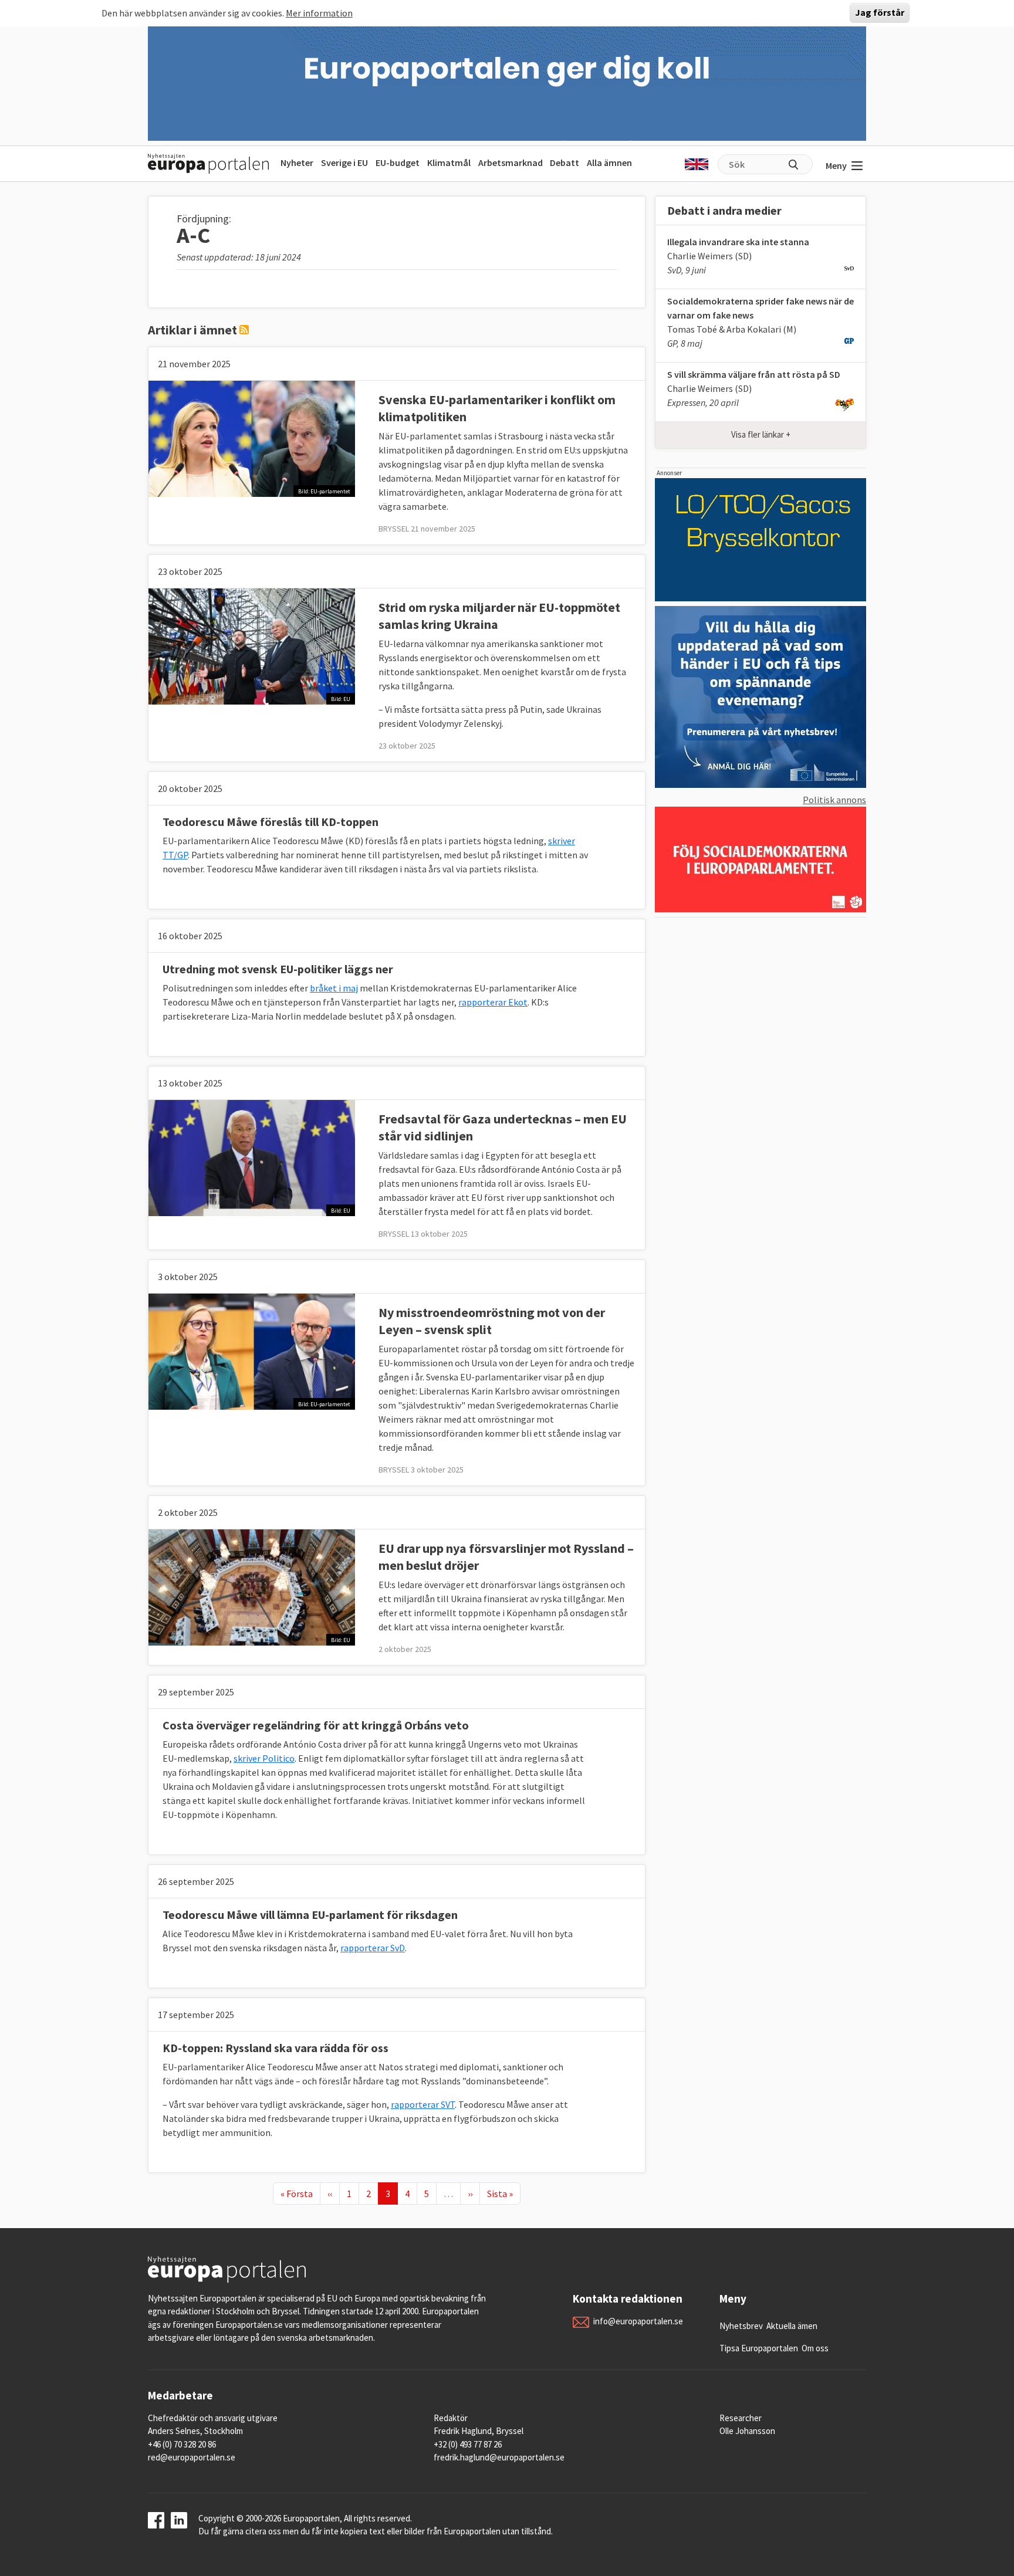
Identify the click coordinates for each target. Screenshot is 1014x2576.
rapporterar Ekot (493, 1002)
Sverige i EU (344, 163)
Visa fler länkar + (761, 434)
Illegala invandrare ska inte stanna (738, 242)
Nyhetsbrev (741, 2326)
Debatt (565, 163)
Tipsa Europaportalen (759, 2348)
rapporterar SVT (423, 2104)
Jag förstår (880, 13)
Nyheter (297, 163)
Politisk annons (834, 800)
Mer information (319, 13)
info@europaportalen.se (638, 2321)
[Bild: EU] (252, 645)
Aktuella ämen (792, 2326)
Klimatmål (449, 163)
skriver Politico (264, 1758)
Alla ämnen (609, 163)
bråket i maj (334, 988)
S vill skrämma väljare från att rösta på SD (754, 374)
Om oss (815, 2348)
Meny (836, 165)
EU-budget (398, 163)
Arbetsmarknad (511, 163)
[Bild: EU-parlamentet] (252, 438)
